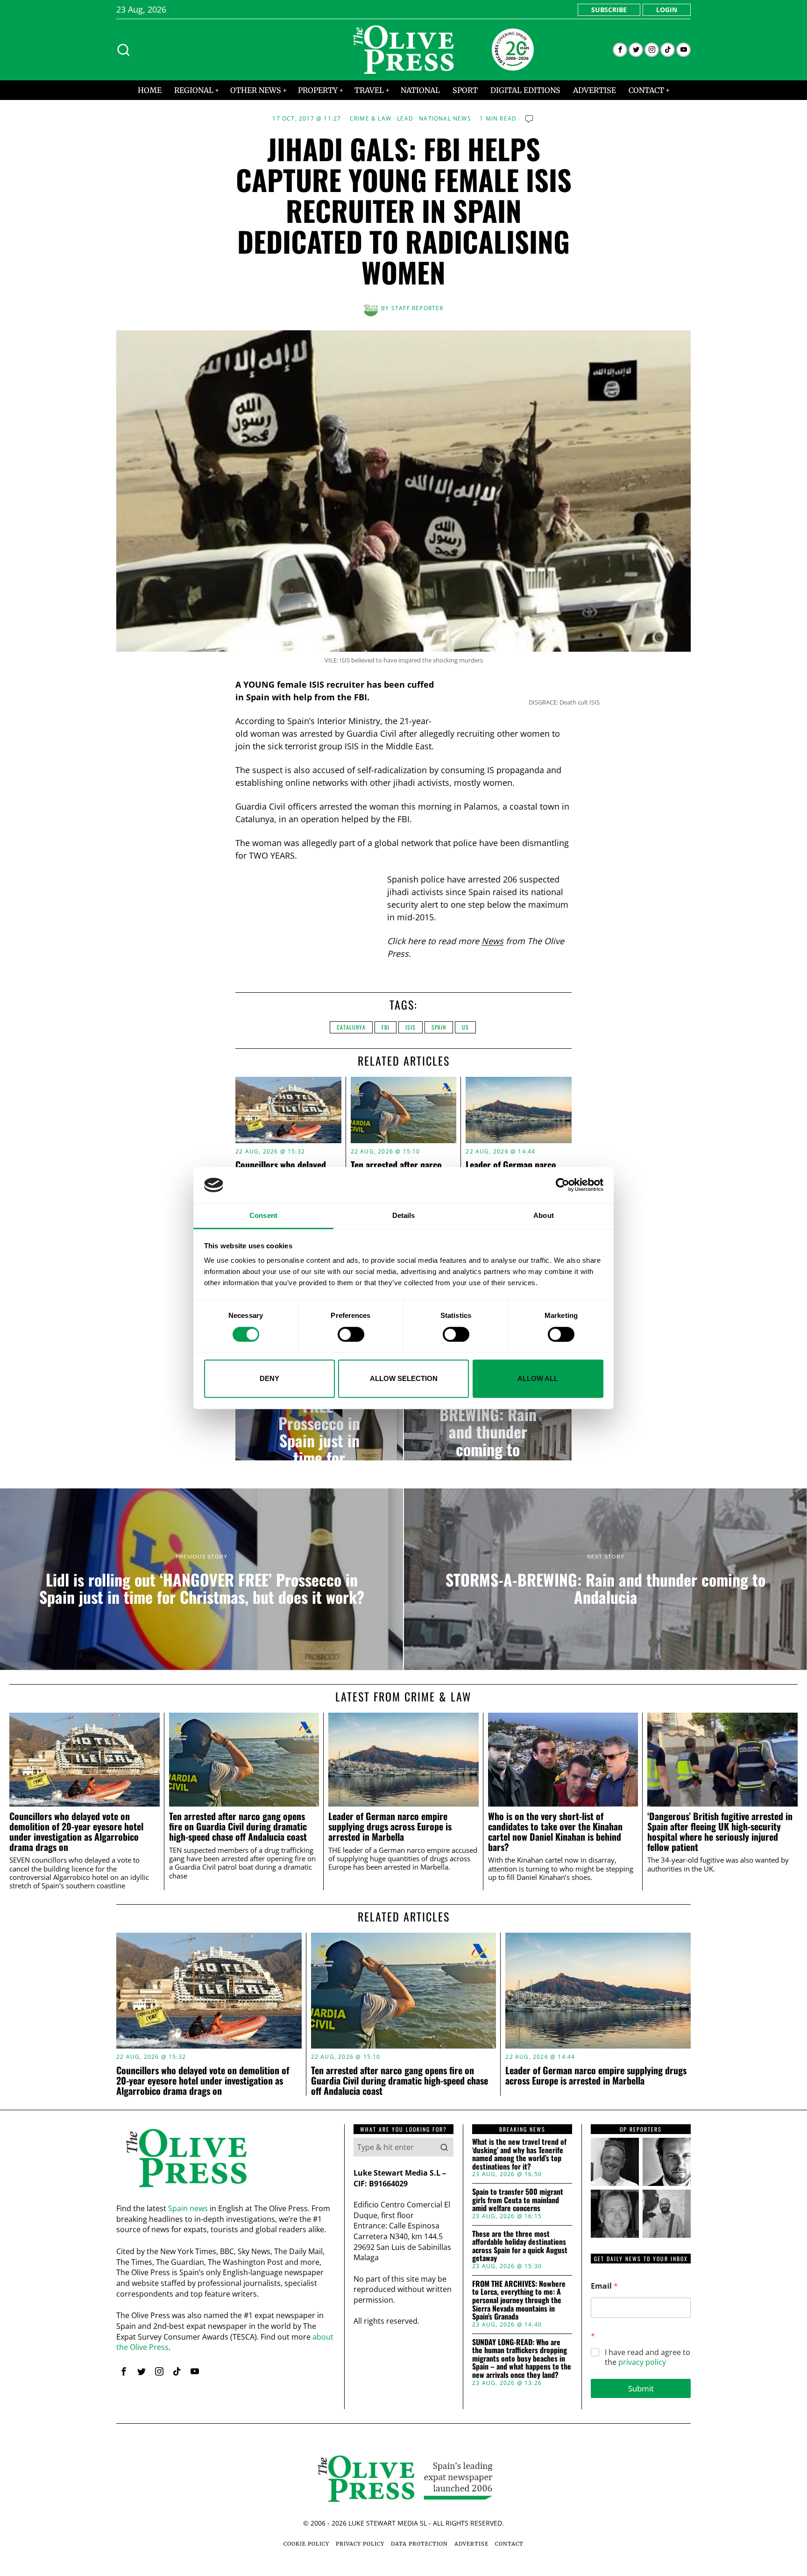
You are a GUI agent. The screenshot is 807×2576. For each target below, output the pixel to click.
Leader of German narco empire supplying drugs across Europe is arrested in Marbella (390, 1826)
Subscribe (609, 10)
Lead (405, 119)
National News (445, 119)
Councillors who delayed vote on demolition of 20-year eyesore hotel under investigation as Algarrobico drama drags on (76, 1832)
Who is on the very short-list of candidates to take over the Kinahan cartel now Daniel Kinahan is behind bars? (555, 1832)
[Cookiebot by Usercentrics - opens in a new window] (563, 1185)
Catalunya (351, 1027)
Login (667, 10)
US (465, 1027)
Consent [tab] (263, 1215)
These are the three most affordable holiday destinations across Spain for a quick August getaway (520, 2246)
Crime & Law (371, 119)
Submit (641, 2388)
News (492, 941)
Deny (269, 1378)
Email (604, 2286)
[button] (444, 2147)
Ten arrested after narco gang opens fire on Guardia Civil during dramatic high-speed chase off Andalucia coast (238, 1826)
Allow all (538, 1378)
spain (439, 1027)
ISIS (411, 1027)
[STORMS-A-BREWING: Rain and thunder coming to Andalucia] (488, 1423)
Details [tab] (404, 1215)
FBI (386, 1027)
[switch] (351, 1334)
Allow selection (404, 1378)
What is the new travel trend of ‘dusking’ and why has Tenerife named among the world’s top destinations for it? (519, 2154)
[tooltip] (620, 50)
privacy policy (642, 2362)
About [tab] (544, 1215)
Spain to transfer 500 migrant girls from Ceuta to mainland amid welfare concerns (518, 2200)
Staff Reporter (418, 308)
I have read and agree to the (648, 2357)
